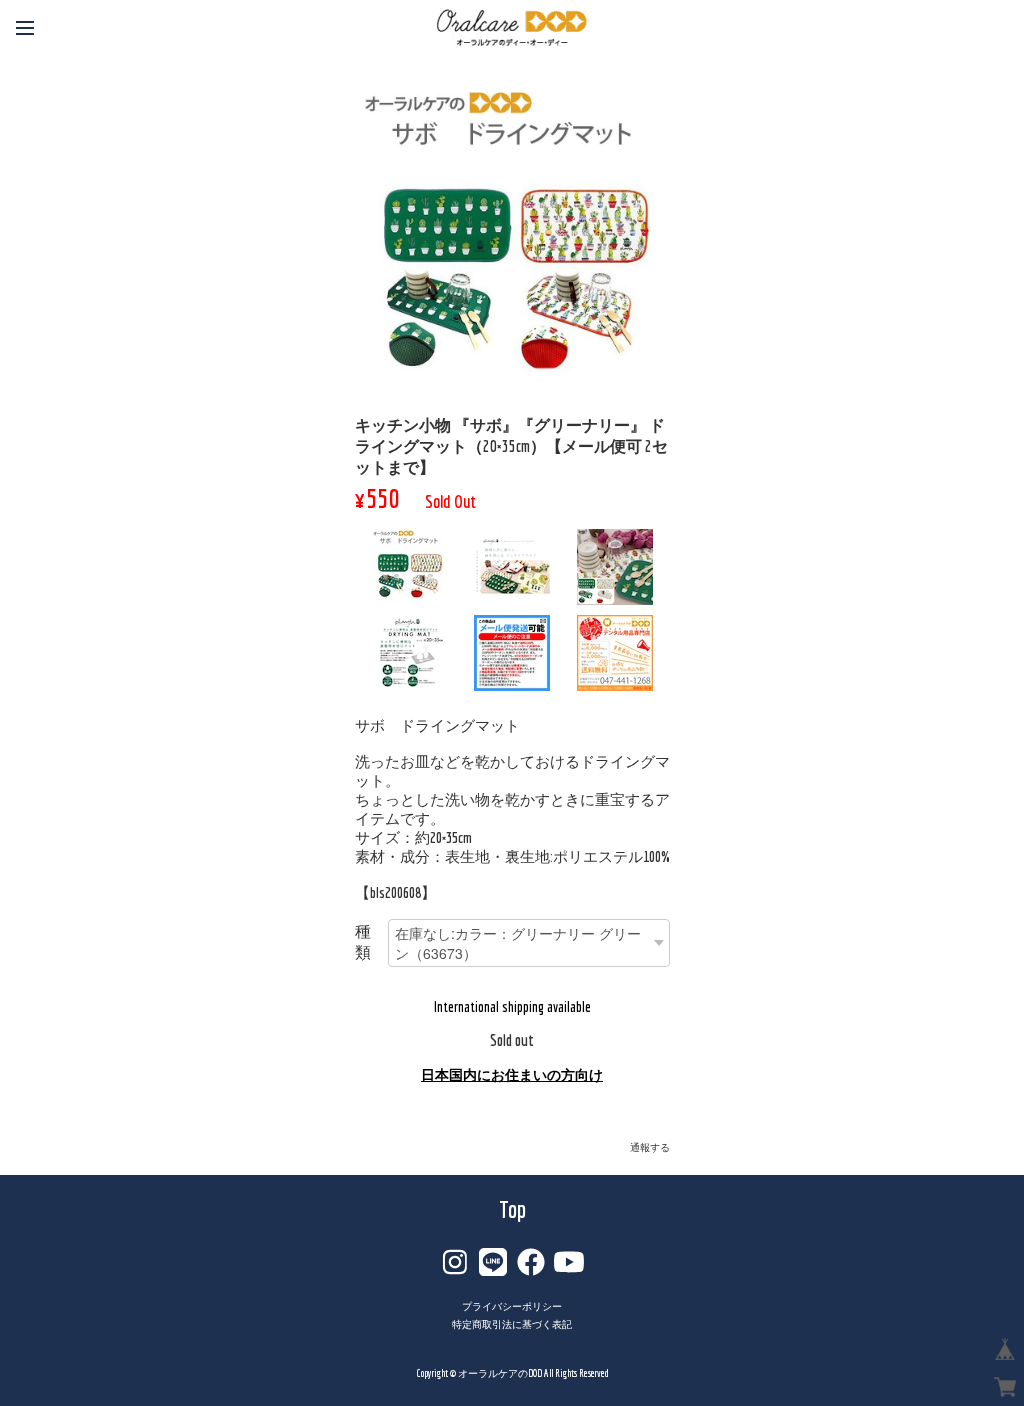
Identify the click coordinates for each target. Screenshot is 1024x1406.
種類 (363, 941)
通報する (650, 1147)
